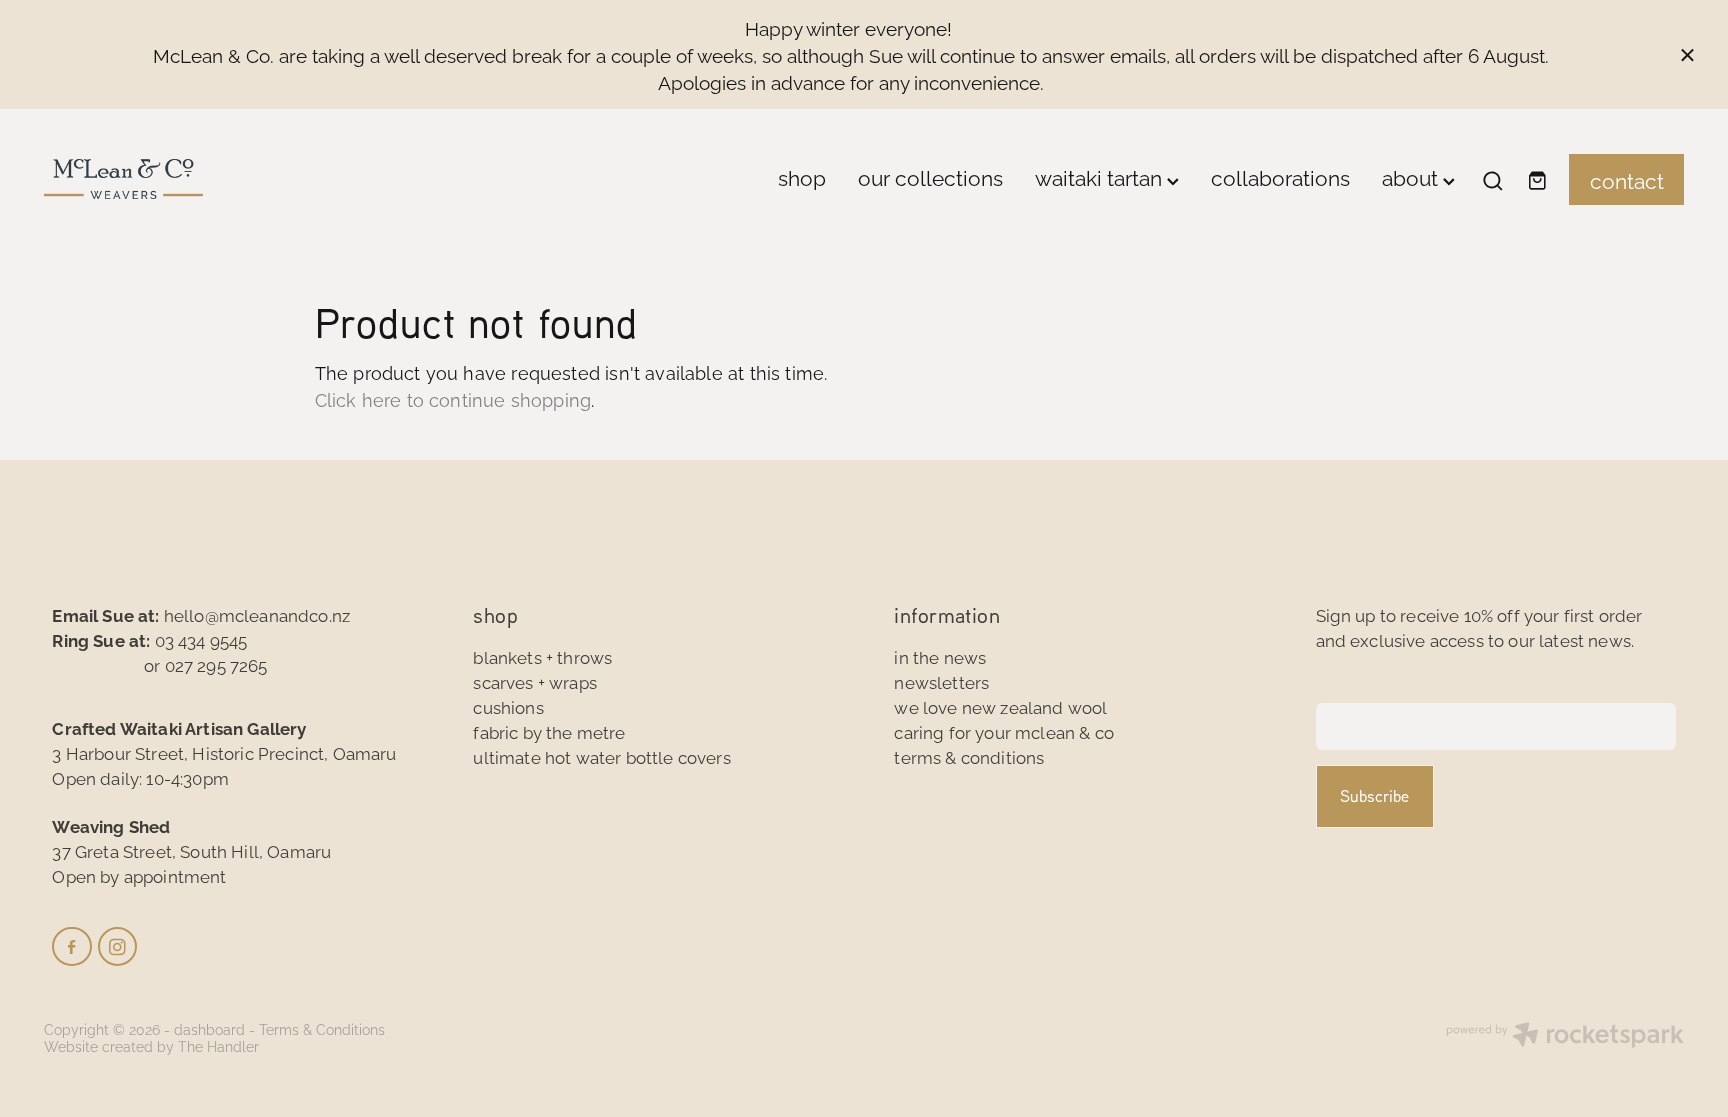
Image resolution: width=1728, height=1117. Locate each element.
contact (1627, 179)
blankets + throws (542, 656)
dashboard (209, 1028)
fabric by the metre (549, 731)
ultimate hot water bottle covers (601, 756)
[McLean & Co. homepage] (208, 179)
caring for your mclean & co (1004, 731)
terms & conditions (969, 756)
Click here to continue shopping (453, 399)
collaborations (1280, 176)
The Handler (218, 1045)
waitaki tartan (1101, 176)
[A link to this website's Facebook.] (71, 946)
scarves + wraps (535, 681)
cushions (508, 706)
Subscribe (1374, 796)
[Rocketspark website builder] (1565, 1036)
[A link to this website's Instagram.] (117, 946)
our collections (930, 176)
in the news (940, 656)
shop (802, 176)
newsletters (941, 681)
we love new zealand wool (1000, 706)
